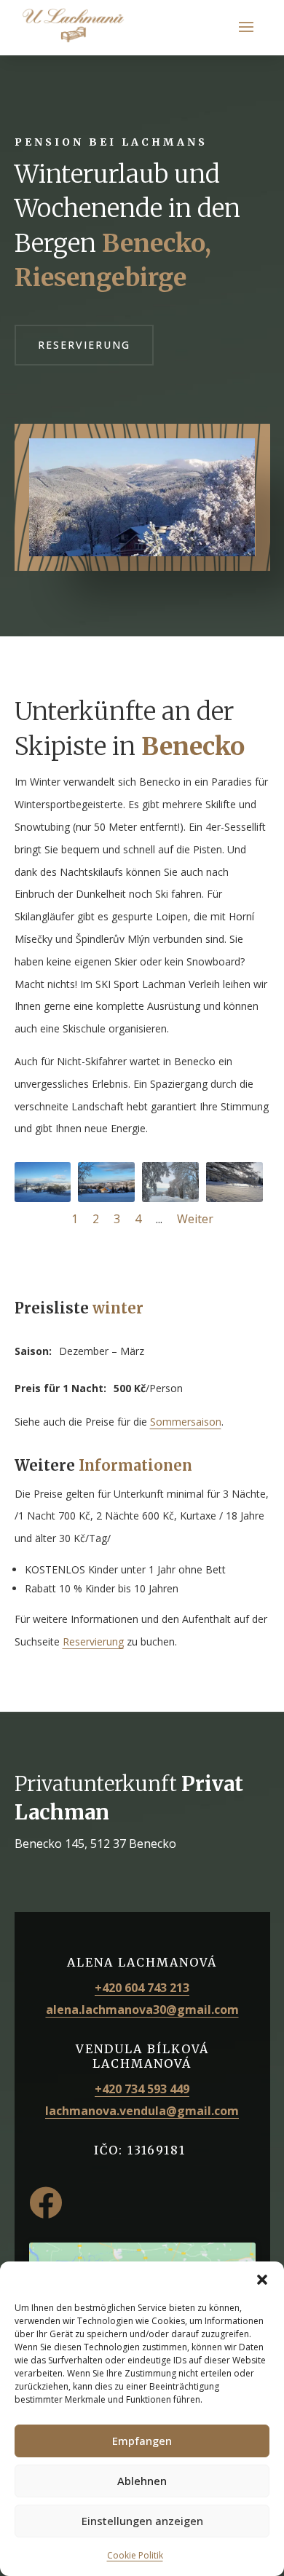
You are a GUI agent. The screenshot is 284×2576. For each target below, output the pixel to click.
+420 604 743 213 (142, 1988)
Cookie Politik (135, 2555)
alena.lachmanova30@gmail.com (142, 2010)
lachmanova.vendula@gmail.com (142, 2111)
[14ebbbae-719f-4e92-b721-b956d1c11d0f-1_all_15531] (234, 1198)
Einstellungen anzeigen (142, 2521)
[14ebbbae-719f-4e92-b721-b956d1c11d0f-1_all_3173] (43, 1198)
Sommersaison (186, 1422)
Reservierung (84, 345)
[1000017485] (106, 1198)
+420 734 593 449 (142, 2089)
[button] (262, 2280)
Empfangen (142, 2441)
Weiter (195, 1219)
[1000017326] (170, 1198)
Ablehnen (142, 2481)
